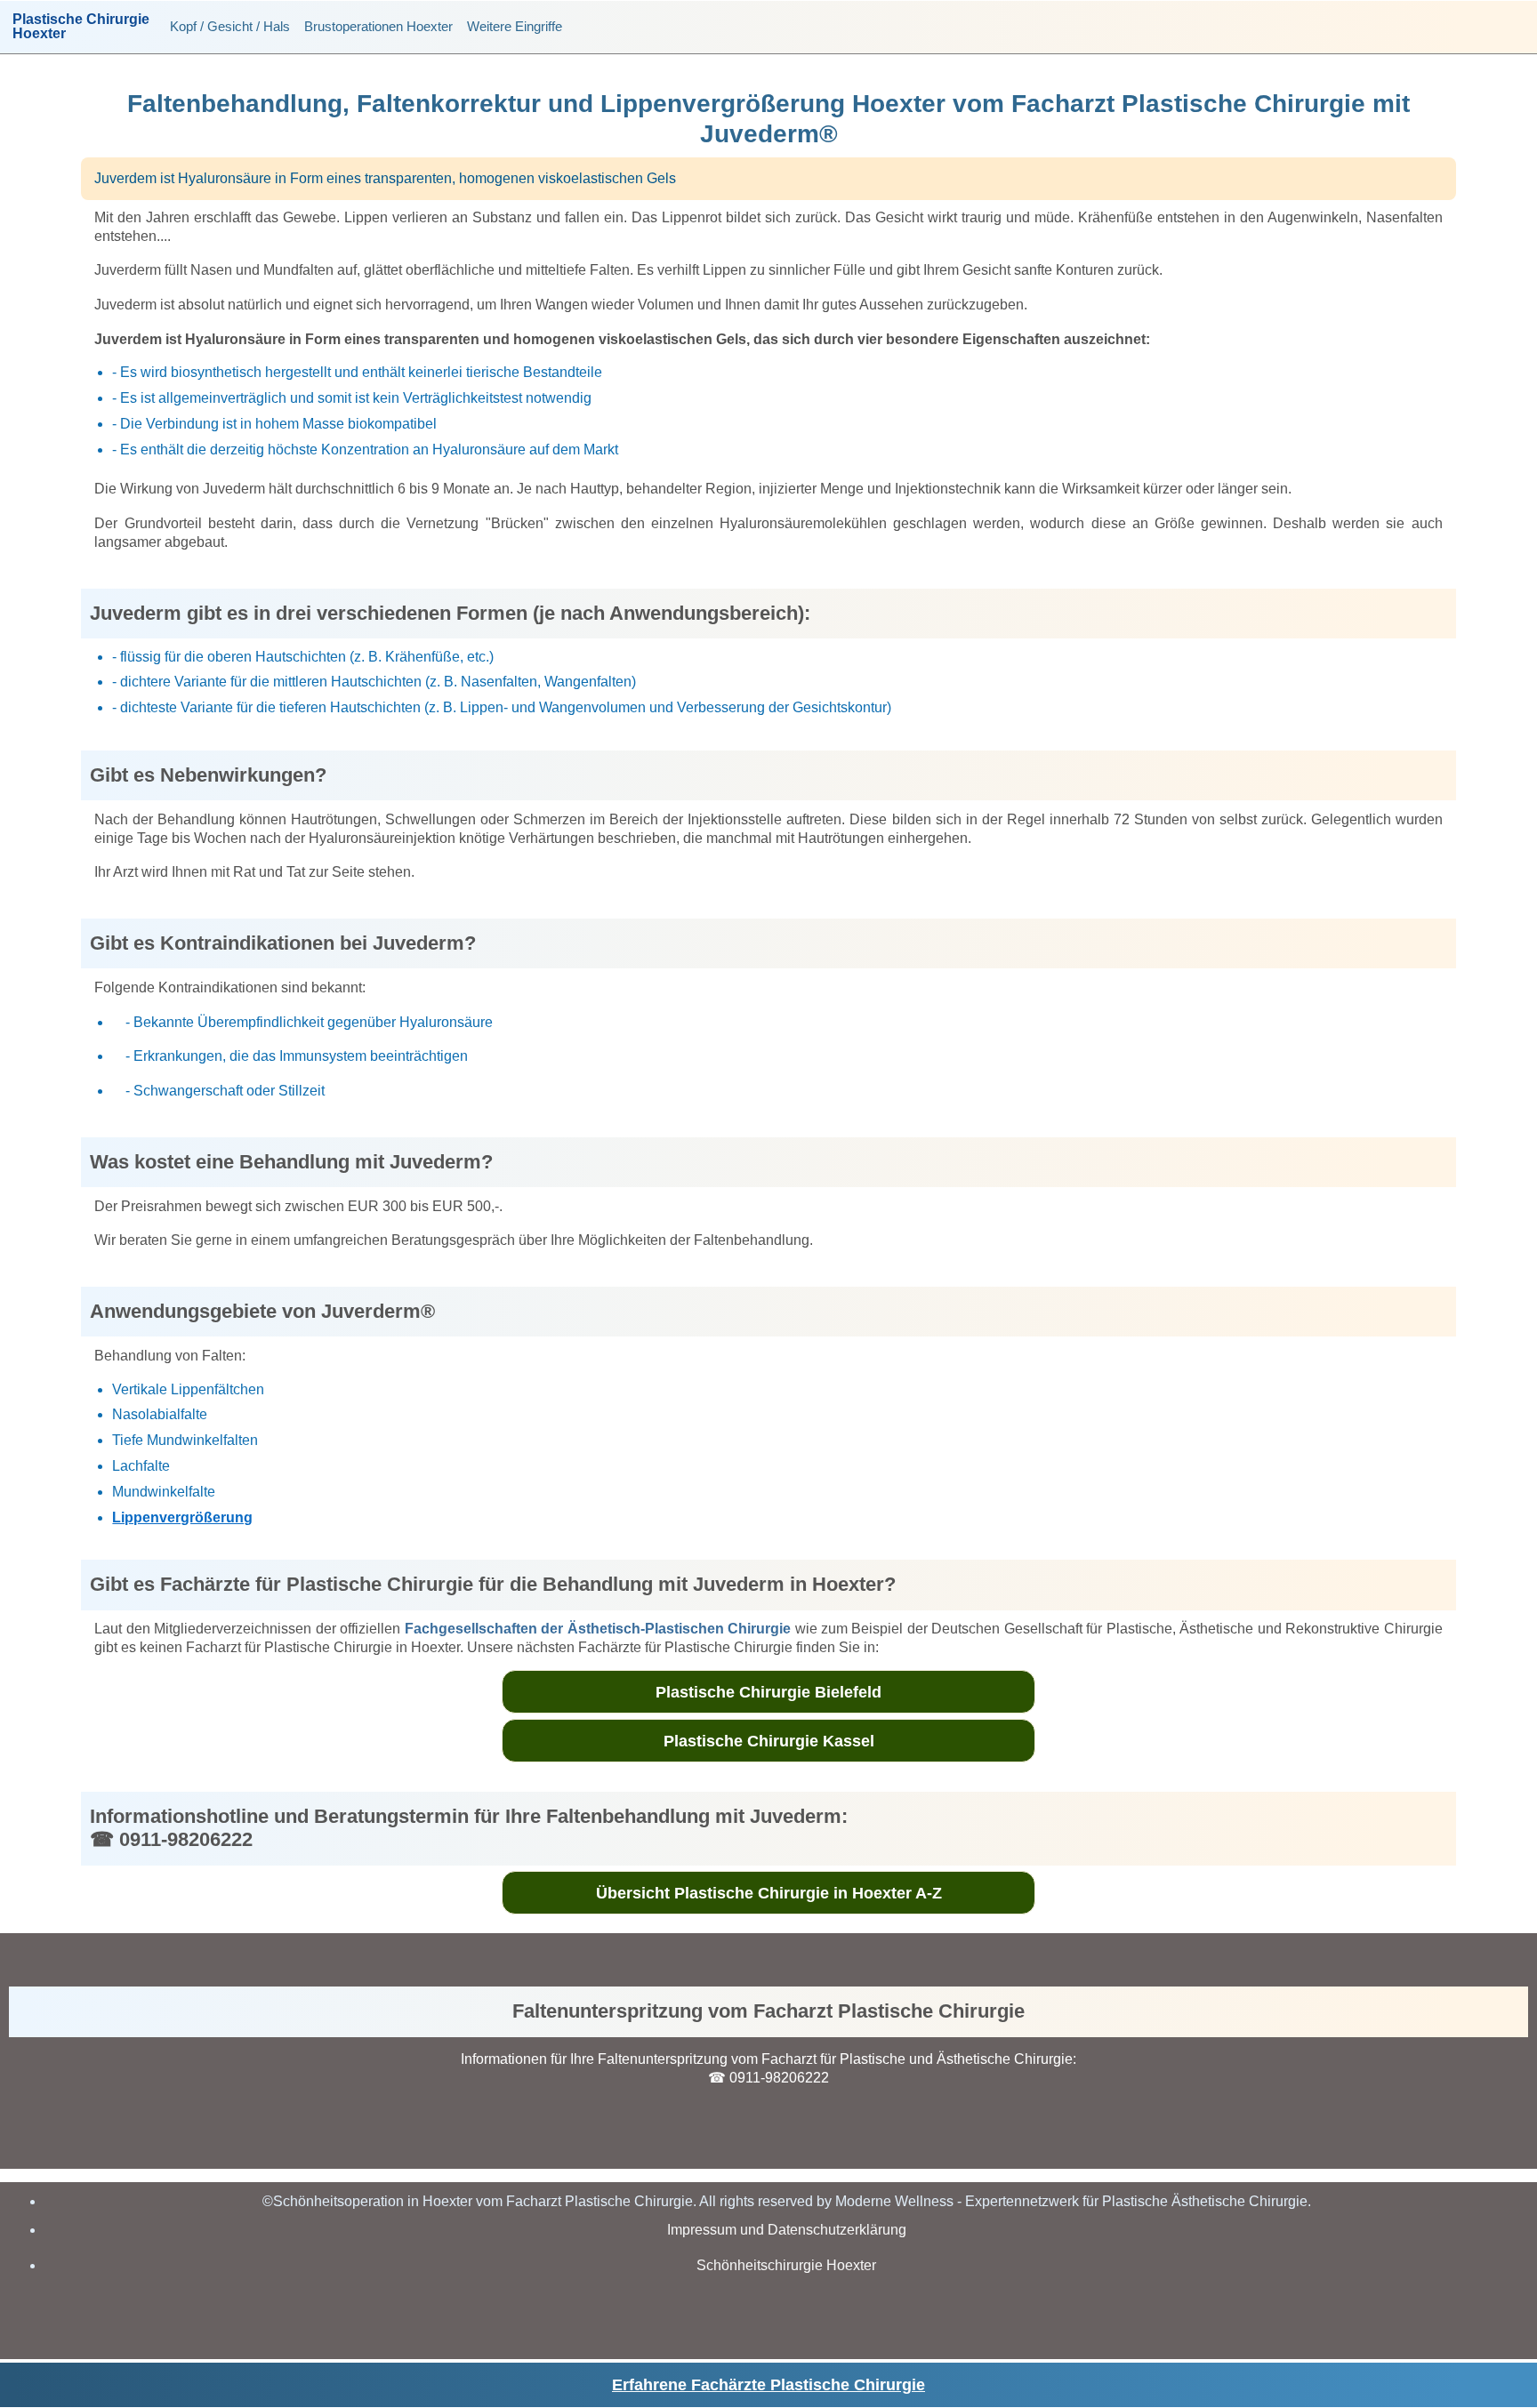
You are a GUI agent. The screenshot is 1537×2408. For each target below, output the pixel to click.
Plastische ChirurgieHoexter (81, 27)
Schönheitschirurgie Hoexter (786, 2265)
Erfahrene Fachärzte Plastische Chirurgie (768, 2385)
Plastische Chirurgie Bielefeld (768, 1692)
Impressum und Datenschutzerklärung (787, 2230)
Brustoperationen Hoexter (378, 26)
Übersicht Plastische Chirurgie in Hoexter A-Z (769, 1893)
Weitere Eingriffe (515, 26)
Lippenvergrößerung (182, 1517)
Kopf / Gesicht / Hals (230, 26)
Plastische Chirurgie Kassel (769, 1741)
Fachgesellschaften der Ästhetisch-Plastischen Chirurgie (598, 1629)
